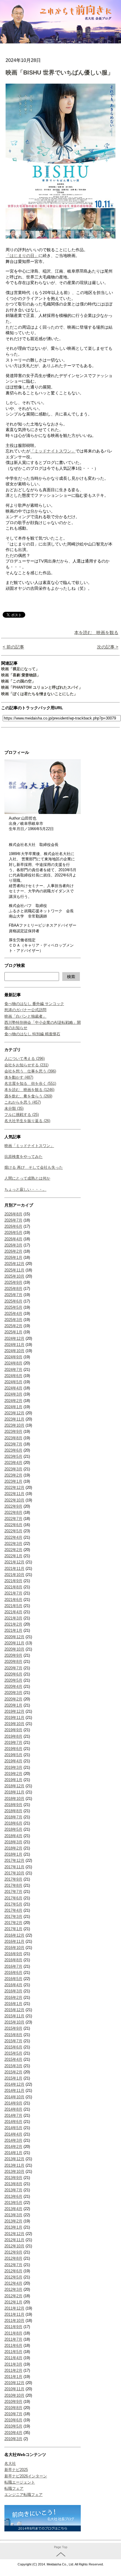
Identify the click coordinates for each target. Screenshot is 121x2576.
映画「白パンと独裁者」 (25, 1016)
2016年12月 (14, 1935)
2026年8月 (13, 1214)
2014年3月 (13, 2140)
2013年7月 (13, 2190)
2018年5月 (13, 1829)
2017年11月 (14, 1867)
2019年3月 (13, 1767)
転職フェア (14, 2488)
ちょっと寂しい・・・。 (25, 1189)
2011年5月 (13, 2352)
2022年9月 (13, 1506)
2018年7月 (13, 1817)
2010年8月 (13, 2408)
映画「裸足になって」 (20, 669)
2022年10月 (14, 1500)
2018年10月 (14, 1799)
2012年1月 (13, 2302)
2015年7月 (13, 2041)
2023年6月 (13, 1450)
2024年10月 (14, 1351)
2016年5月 (13, 1979)
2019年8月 (13, 1736)
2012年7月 (13, 2265)
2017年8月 (13, 1885)
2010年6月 (13, 2420)
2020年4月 (13, 1686)
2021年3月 (13, 1618)
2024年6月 (13, 1376)
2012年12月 (14, 2234)
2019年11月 (14, 1718)
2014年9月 (13, 2103)
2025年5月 (13, 1307)
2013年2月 (13, 2221)
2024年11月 (14, 1345)
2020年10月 (14, 1649)
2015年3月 (13, 2066)
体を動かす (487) (19, 1077)
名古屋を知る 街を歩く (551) (30, 1083)
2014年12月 (14, 2084)
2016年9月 (13, 1954)
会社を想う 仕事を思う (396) (30, 1071)
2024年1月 (13, 1407)
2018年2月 (13, 1848)
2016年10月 (14, 1948)
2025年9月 (13, 1282)
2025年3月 (13, 1320)
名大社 (10, 2463)
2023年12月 (14, 1413)
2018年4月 (13, 1836)
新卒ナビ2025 (16, 2470)
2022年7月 (13, 1519)
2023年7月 (13, 1444)
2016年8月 (13, 1960)
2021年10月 (14, 1575)
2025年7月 (13, 1295)
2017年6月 (13, 1898)
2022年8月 (13, 1512)
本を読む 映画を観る (96, 632)
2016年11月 (14, 1941)
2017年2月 (13, 1923)
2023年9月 (13, 1431)
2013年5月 (13, 2203)
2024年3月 (13, 1394)
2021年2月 (13, 1624)
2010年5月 (13, 2426)
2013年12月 (14, 2159)
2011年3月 (13, 2364)
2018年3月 (13, 1842)
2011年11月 (14, 2314)
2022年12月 (14, 1488)
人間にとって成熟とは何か (27, 1178)
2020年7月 (13, 1668)
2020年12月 (14, 1637)
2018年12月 (14, 1786)
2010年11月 (14, 2389)
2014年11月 (14, 2091)
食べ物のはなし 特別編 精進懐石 (32, 1034)
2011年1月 (13, 2377)
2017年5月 (13, 1904)
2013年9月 (13, 2178)
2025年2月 (13, 1326)
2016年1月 (13, 2004)
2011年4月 (13, 2358)
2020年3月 (13, 1693)
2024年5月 (13, 1382)
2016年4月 (13, 1985)
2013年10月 (14, 2172)
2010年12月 (14, 2383)
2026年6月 (13, 1226)
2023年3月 (13, 1469)
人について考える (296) (25, 1059)
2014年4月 (13, 2134)
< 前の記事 (13, 647)
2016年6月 (13, 1973)
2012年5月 (13, 2277)
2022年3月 (13, 1544)
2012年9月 (13, 2252)
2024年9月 (13, 1357)
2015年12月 (14, 2010)
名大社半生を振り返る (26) (27, 1121)
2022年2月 (13, 1550)
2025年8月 (13, 1289)
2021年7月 (13, 1593)
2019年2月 (13, 1774)
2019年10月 (14, 1724)
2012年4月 (13, 2283)
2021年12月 (14, 1562)
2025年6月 (13, 1301)
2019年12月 (14, 1711)
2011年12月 (14, 2308)
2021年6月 (13, 1600)
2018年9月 (13, 1805)
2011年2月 (13, 2370)
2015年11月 (14, 2016)
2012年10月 (14, 2246)
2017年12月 (14, 1860)
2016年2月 (13, 1998)
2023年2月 (13, 1475)
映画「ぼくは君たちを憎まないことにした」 (39, 694)
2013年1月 (13, 2227)
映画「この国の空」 (18, 681)
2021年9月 (13, 1581)
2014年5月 (13, 2128)
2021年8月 (13, 1587)
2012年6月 (13, 2271)
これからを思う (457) (23, 1102)
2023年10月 (14, 1425)
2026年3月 (13, 1245)
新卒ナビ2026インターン (26, 2476)
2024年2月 (13, 1401)
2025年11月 (14, 1270)
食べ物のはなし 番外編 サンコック (34, 1004)
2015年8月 (13, 2035)
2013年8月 (13, 2184)
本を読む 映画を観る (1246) (29, 1090)
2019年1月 (13, 1780)
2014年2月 (13, 2147)
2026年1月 (13, 1257)
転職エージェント (20, 2482)
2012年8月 (13, 2258)
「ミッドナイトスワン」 (53, 451)
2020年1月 (13, 1705)
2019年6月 (13, 1749)
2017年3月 (13, 1917)
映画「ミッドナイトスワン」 (29, 1146)
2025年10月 (14, 1276)
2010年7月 (13, 2414)
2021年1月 (13, 1630)
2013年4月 (13, 2209)
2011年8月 (13, 2333)
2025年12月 (14, 1264)
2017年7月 (13, 1892)
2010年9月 (13, 2402)
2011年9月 (13, 2327)
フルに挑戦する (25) (22, 1115)
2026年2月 (13, 1251)
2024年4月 (13, 1388)
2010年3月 (13, 2439)
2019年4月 (13, 1761)
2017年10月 (14, 1873)
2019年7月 (13, 1743)
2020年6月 (13, 1674)
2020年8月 (13, 1662)
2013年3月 (13, 2215)
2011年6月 (13, 2346)
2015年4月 (13, 2059)
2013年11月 (14, 2165)
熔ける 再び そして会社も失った (34, 1167)
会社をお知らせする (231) (26, 1065)
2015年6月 (13, 2047)
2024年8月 (13, 1363)
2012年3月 (13, 2289)
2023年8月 (13, 1438)
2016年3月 (13, 1991)
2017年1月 (13, 1929)
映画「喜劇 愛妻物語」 (21, 675)
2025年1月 (13, 1332)
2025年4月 (13, 1314)
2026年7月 (13, 1220)
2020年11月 (14, 1643)
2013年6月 (13, 2196)
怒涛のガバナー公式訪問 (25, 1010)
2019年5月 (13, 1755)
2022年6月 (13, 1525)
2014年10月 (14, 2097)
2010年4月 (13, 2433)
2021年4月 (13, 1612)
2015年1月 (13, 2078)
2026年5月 (13, 1233)
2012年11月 (14, 2240)
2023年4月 (13, 1463)
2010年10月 (14, 2395)
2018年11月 (14, 1792)
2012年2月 (13, 2296)
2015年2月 (13, 2072)
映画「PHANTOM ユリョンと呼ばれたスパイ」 (42, 687)
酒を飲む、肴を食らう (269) (28, 1096)
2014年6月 (13, 2122)
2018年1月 (13, 1854)
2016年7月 (13, 1966)
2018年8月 (13, 1811)
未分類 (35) (14, 1108)
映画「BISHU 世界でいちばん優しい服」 (59, 72)
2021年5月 (13, 1606)
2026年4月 (13, 1239)
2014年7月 (13, 2115)
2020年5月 (13, 1680)
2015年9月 (13, 2028)
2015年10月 (14, 2022)
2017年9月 (13, 1879)
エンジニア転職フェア (23, 2495)
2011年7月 (13, 2339)
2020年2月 (13, 1699)
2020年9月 (13, 1655)
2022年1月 (13, 1556)
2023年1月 (13, 1481)
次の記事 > (108, 647)
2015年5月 (13, 2053)
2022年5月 (13, 1531)
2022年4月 (13, 1537)
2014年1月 (13, 2153)
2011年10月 (14, 2321)
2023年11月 (14, 1419)
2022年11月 (14, 1494)
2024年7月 (13, 1370)
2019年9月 (13, 1730)
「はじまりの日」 (22, 256)
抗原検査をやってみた (23, 1157)
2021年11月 (14, 1569)
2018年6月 (13, 1823)
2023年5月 (13, 1456)
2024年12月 (14, 1338)
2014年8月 (13, 2109)
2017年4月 (13, 1910)
